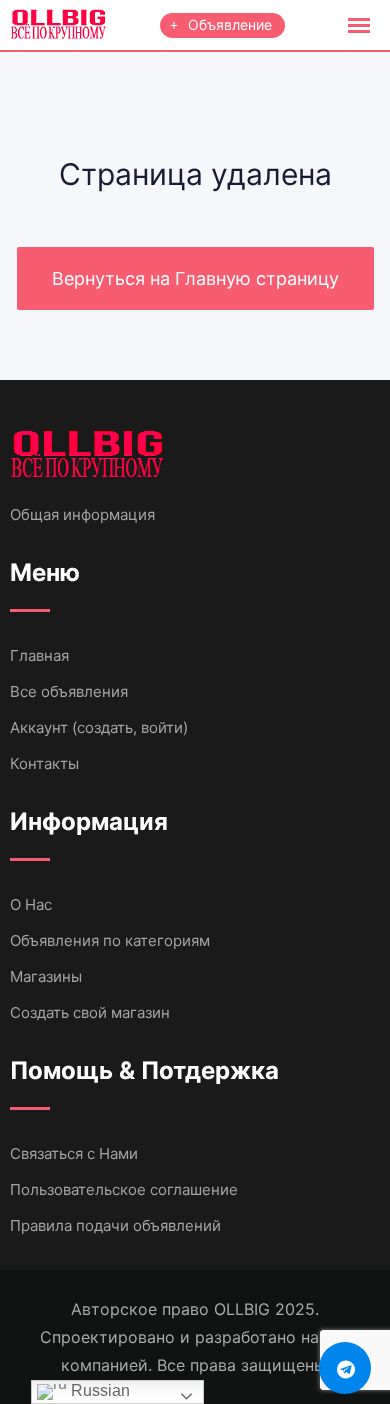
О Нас (31, 904)
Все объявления (69, 691)
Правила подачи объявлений (115, 1225)
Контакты (44, 763)
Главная (39, 655)
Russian (98, 1390)
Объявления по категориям (110, 940)
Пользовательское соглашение (124, 1189)
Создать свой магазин (90, 1012)
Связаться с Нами (74, 1153)
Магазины (46, 976)
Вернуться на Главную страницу (195, 278)
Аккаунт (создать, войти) (99, 727)
